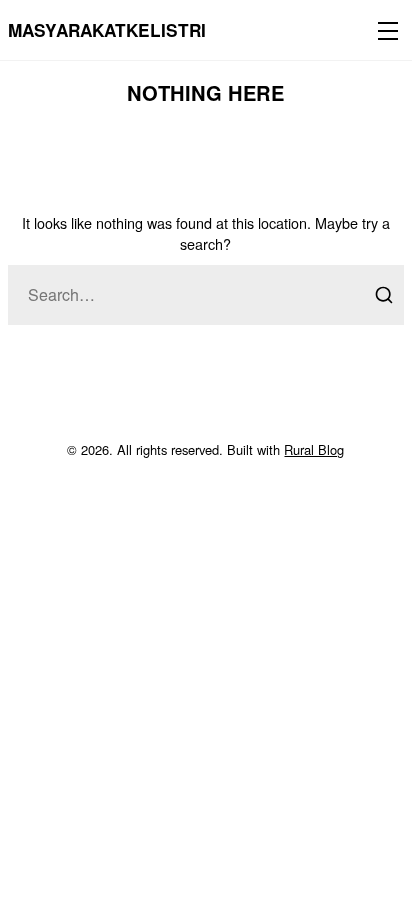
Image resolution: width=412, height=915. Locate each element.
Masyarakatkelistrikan (125, 30)
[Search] (384, 295)
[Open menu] (384, 30)
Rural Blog (314, 449)
